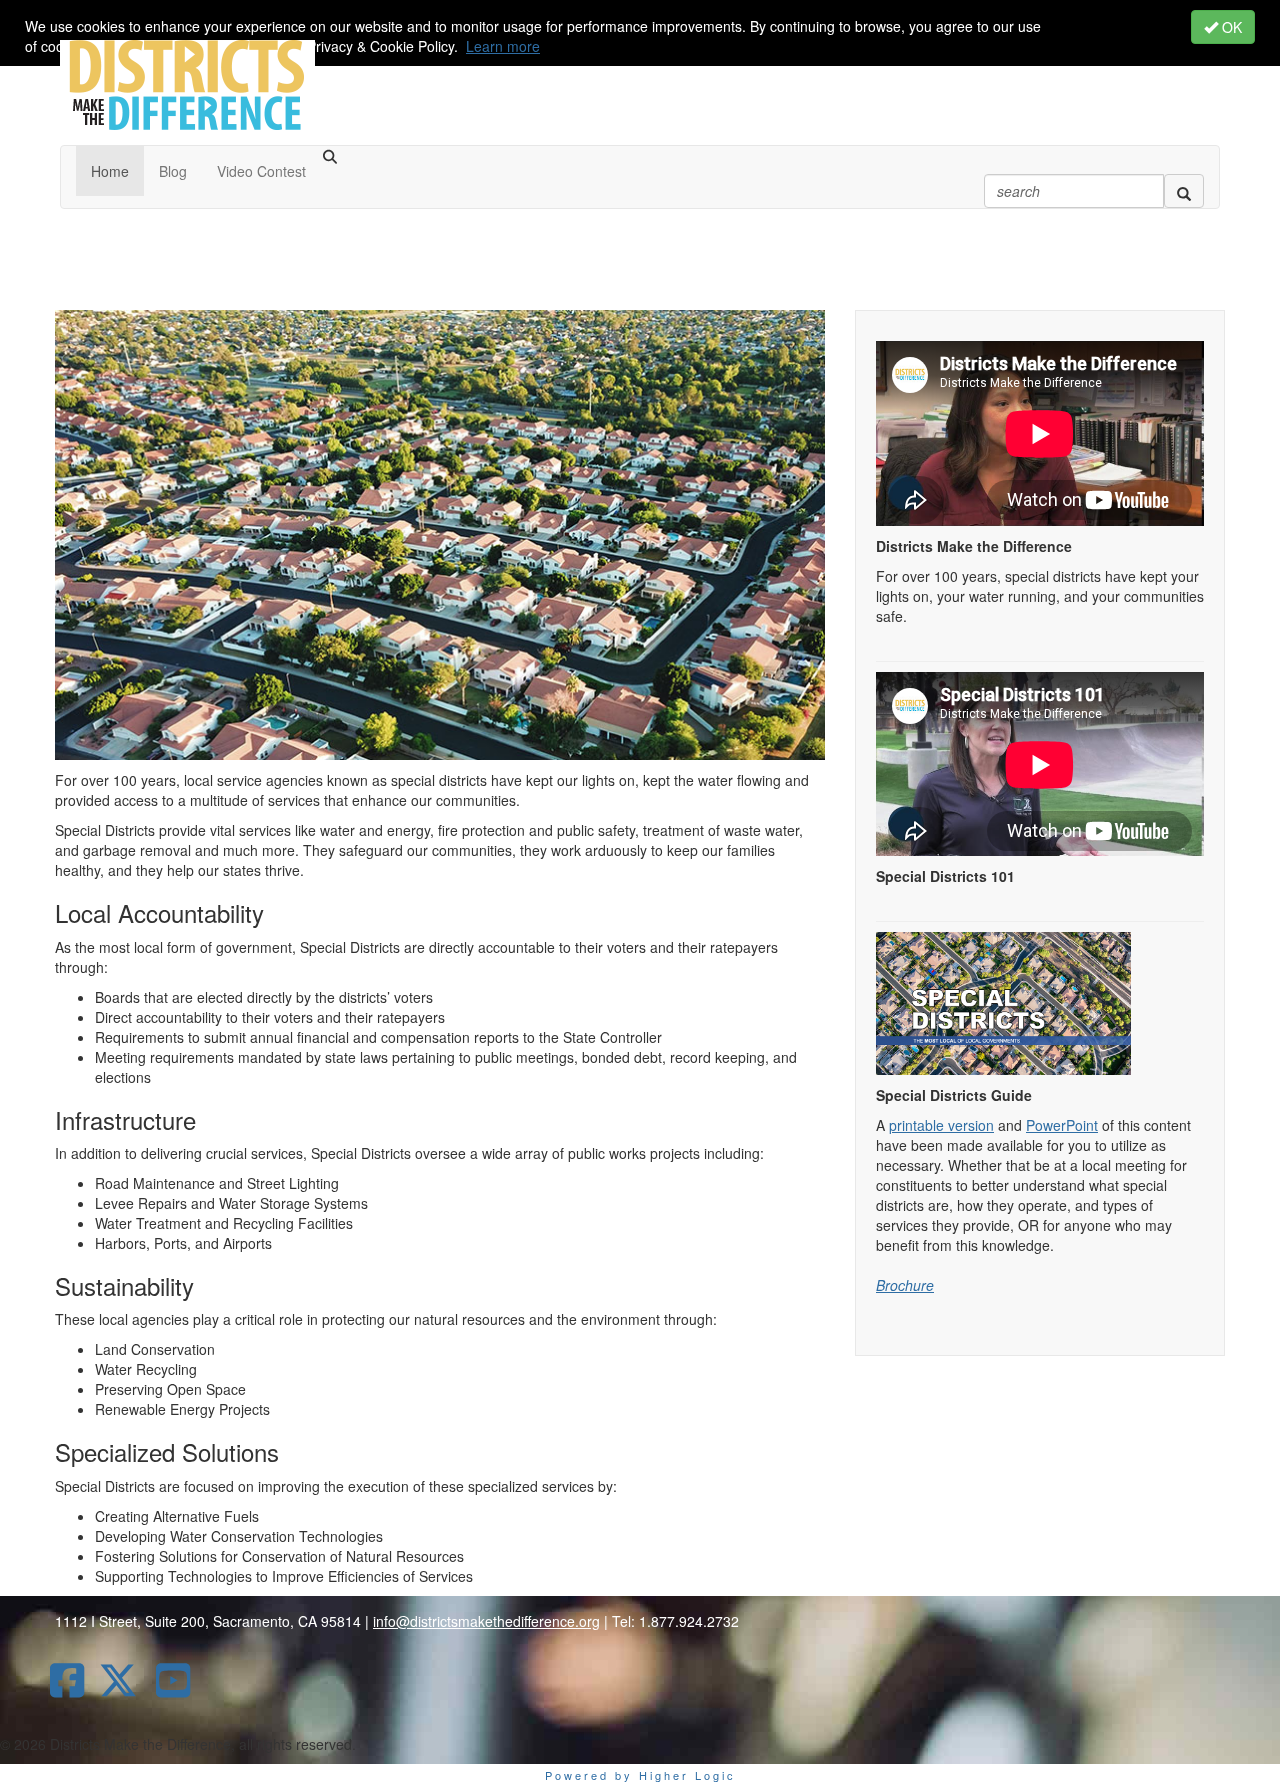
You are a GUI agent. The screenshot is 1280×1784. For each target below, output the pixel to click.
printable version (941, 1125)
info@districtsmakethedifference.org (486, 1621)
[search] (1184, 191)
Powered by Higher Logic (640, 1775)
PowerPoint (1062, 1125)
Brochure (905, 1285)
